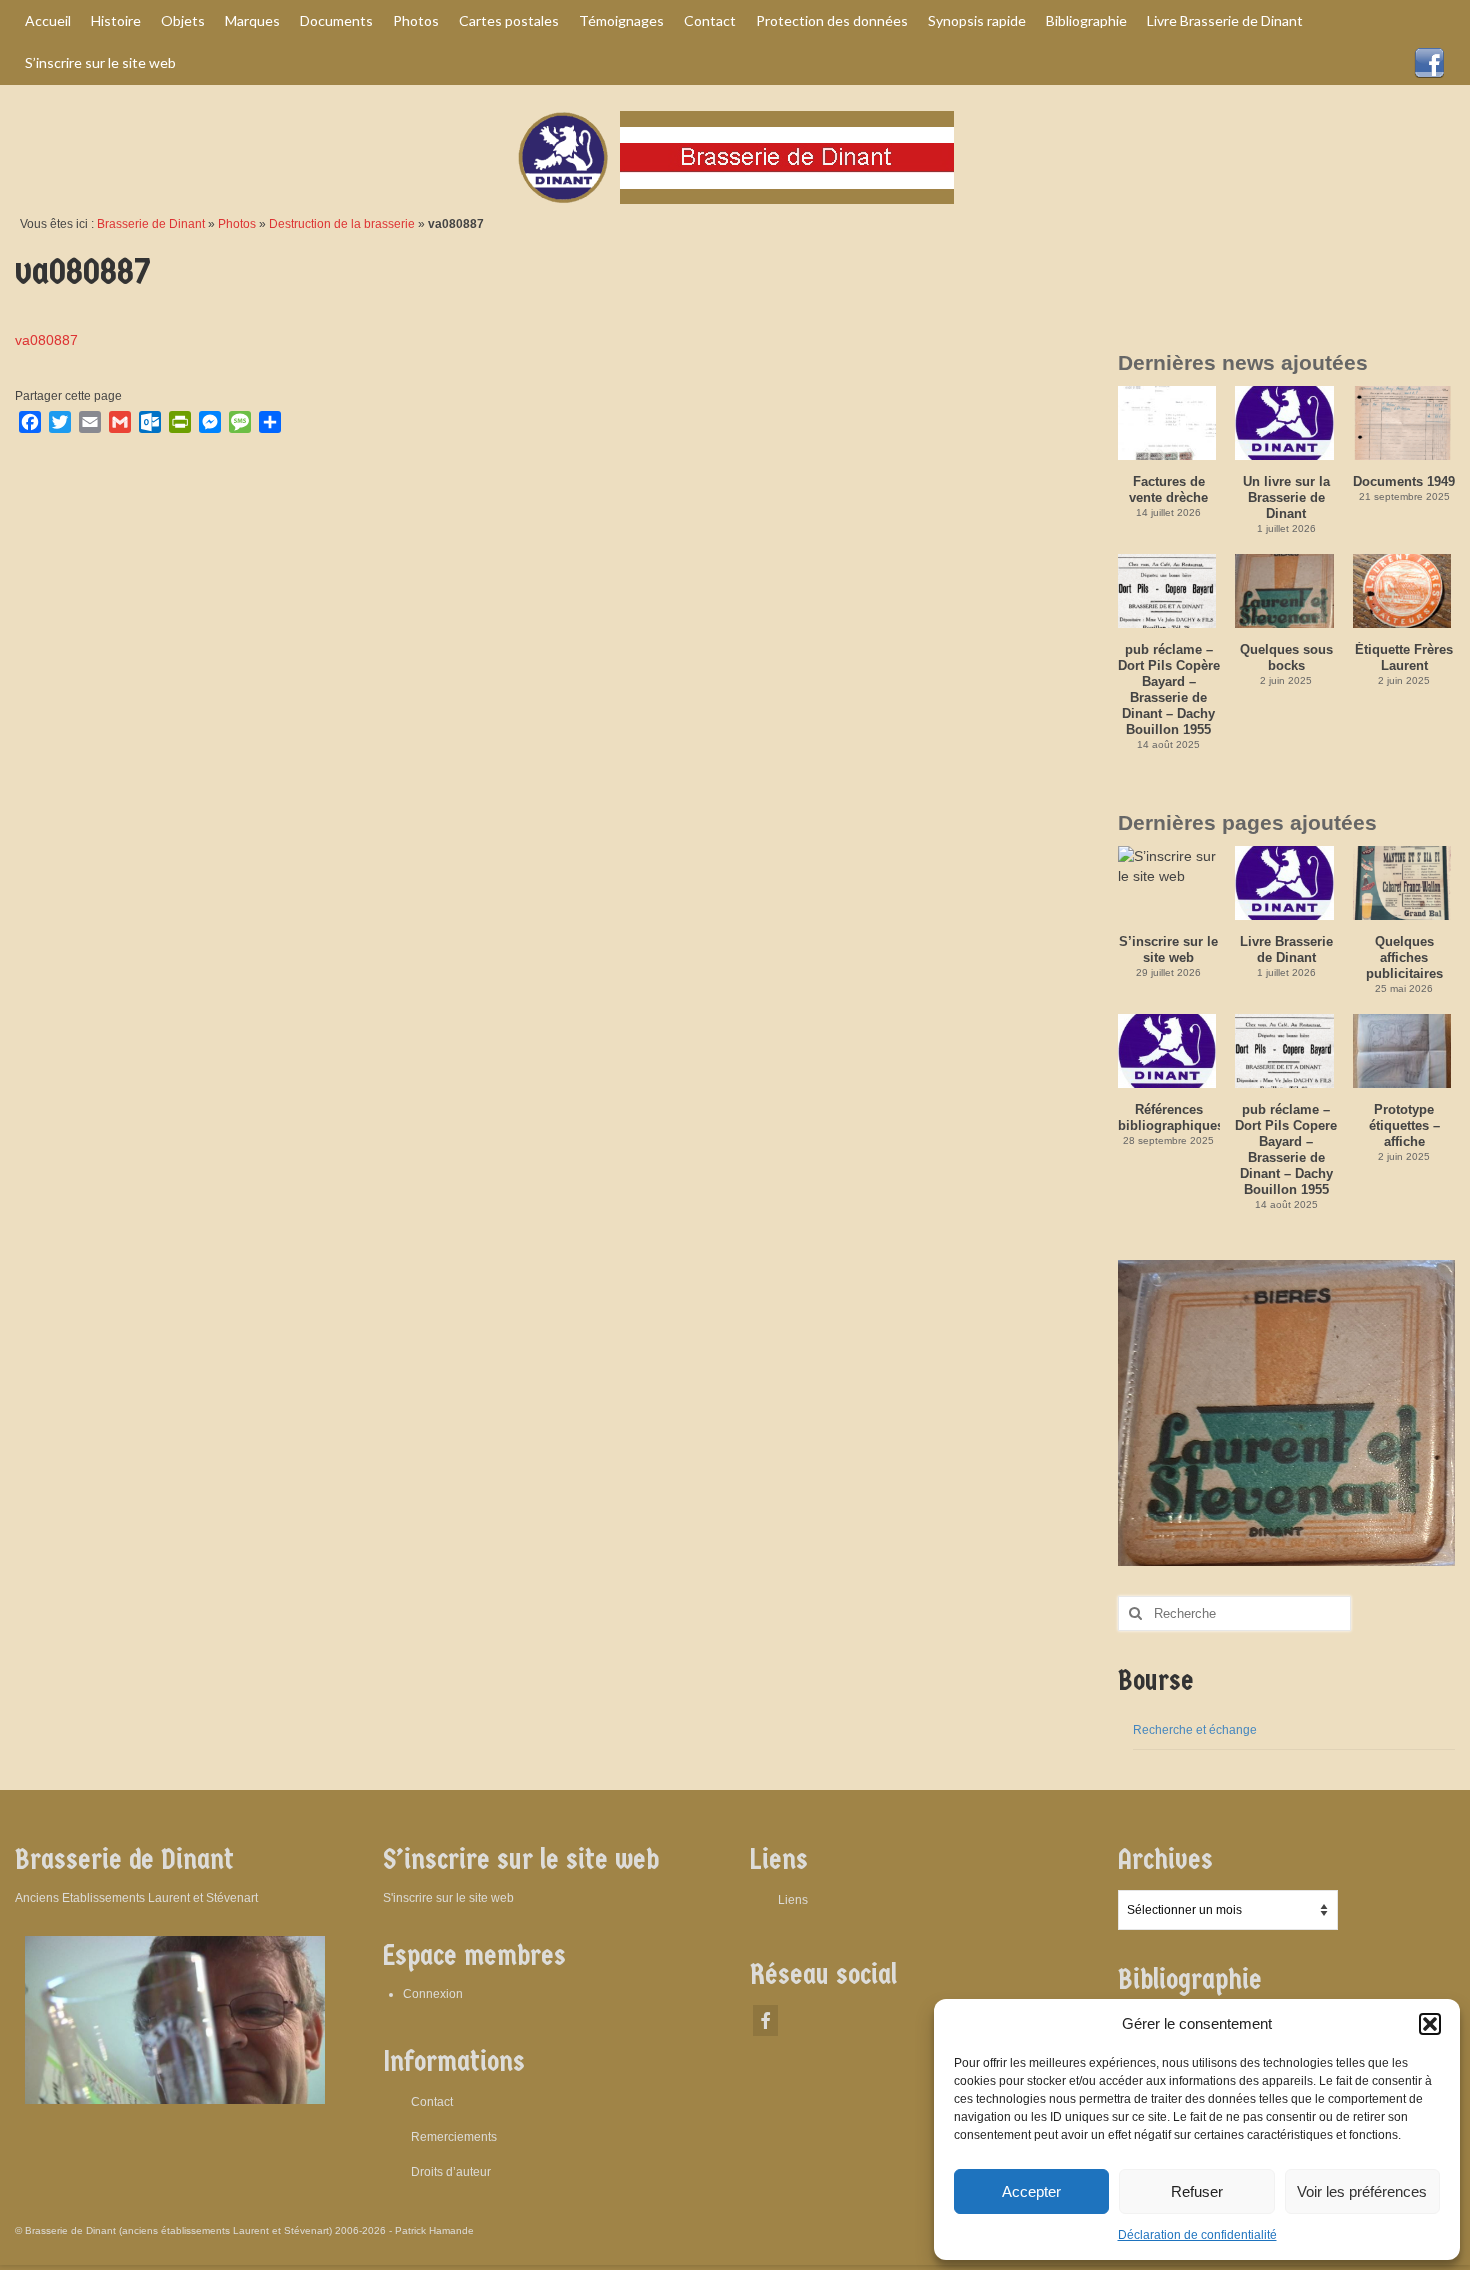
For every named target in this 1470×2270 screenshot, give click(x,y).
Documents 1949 (1404, 481)
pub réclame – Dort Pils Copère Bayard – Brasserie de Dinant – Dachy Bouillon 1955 (1169, 689)
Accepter (1031, 2191)
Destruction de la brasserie (342, 224)
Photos (237, 224)
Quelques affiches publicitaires (1404, 957)
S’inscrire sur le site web (1168, 949)
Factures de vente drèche (1168, 489)
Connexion (433, 1994)
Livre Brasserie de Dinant (1286, 949)
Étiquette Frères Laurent (1404, 657)
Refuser (1197, 2191)
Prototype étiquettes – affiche (1404, 1125)
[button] (1430, 2024)
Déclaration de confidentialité (1197, 2235)
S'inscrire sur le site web (448, 1898)
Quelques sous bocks (1286, 657)
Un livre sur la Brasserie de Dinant (1286, 497)
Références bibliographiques (1169, 1117)
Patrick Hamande (434, 2230)
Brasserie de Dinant (151, 224)
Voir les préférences (1362, 2191)
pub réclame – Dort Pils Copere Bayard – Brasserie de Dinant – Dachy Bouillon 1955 (1286, 1149)
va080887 (46, 340)
